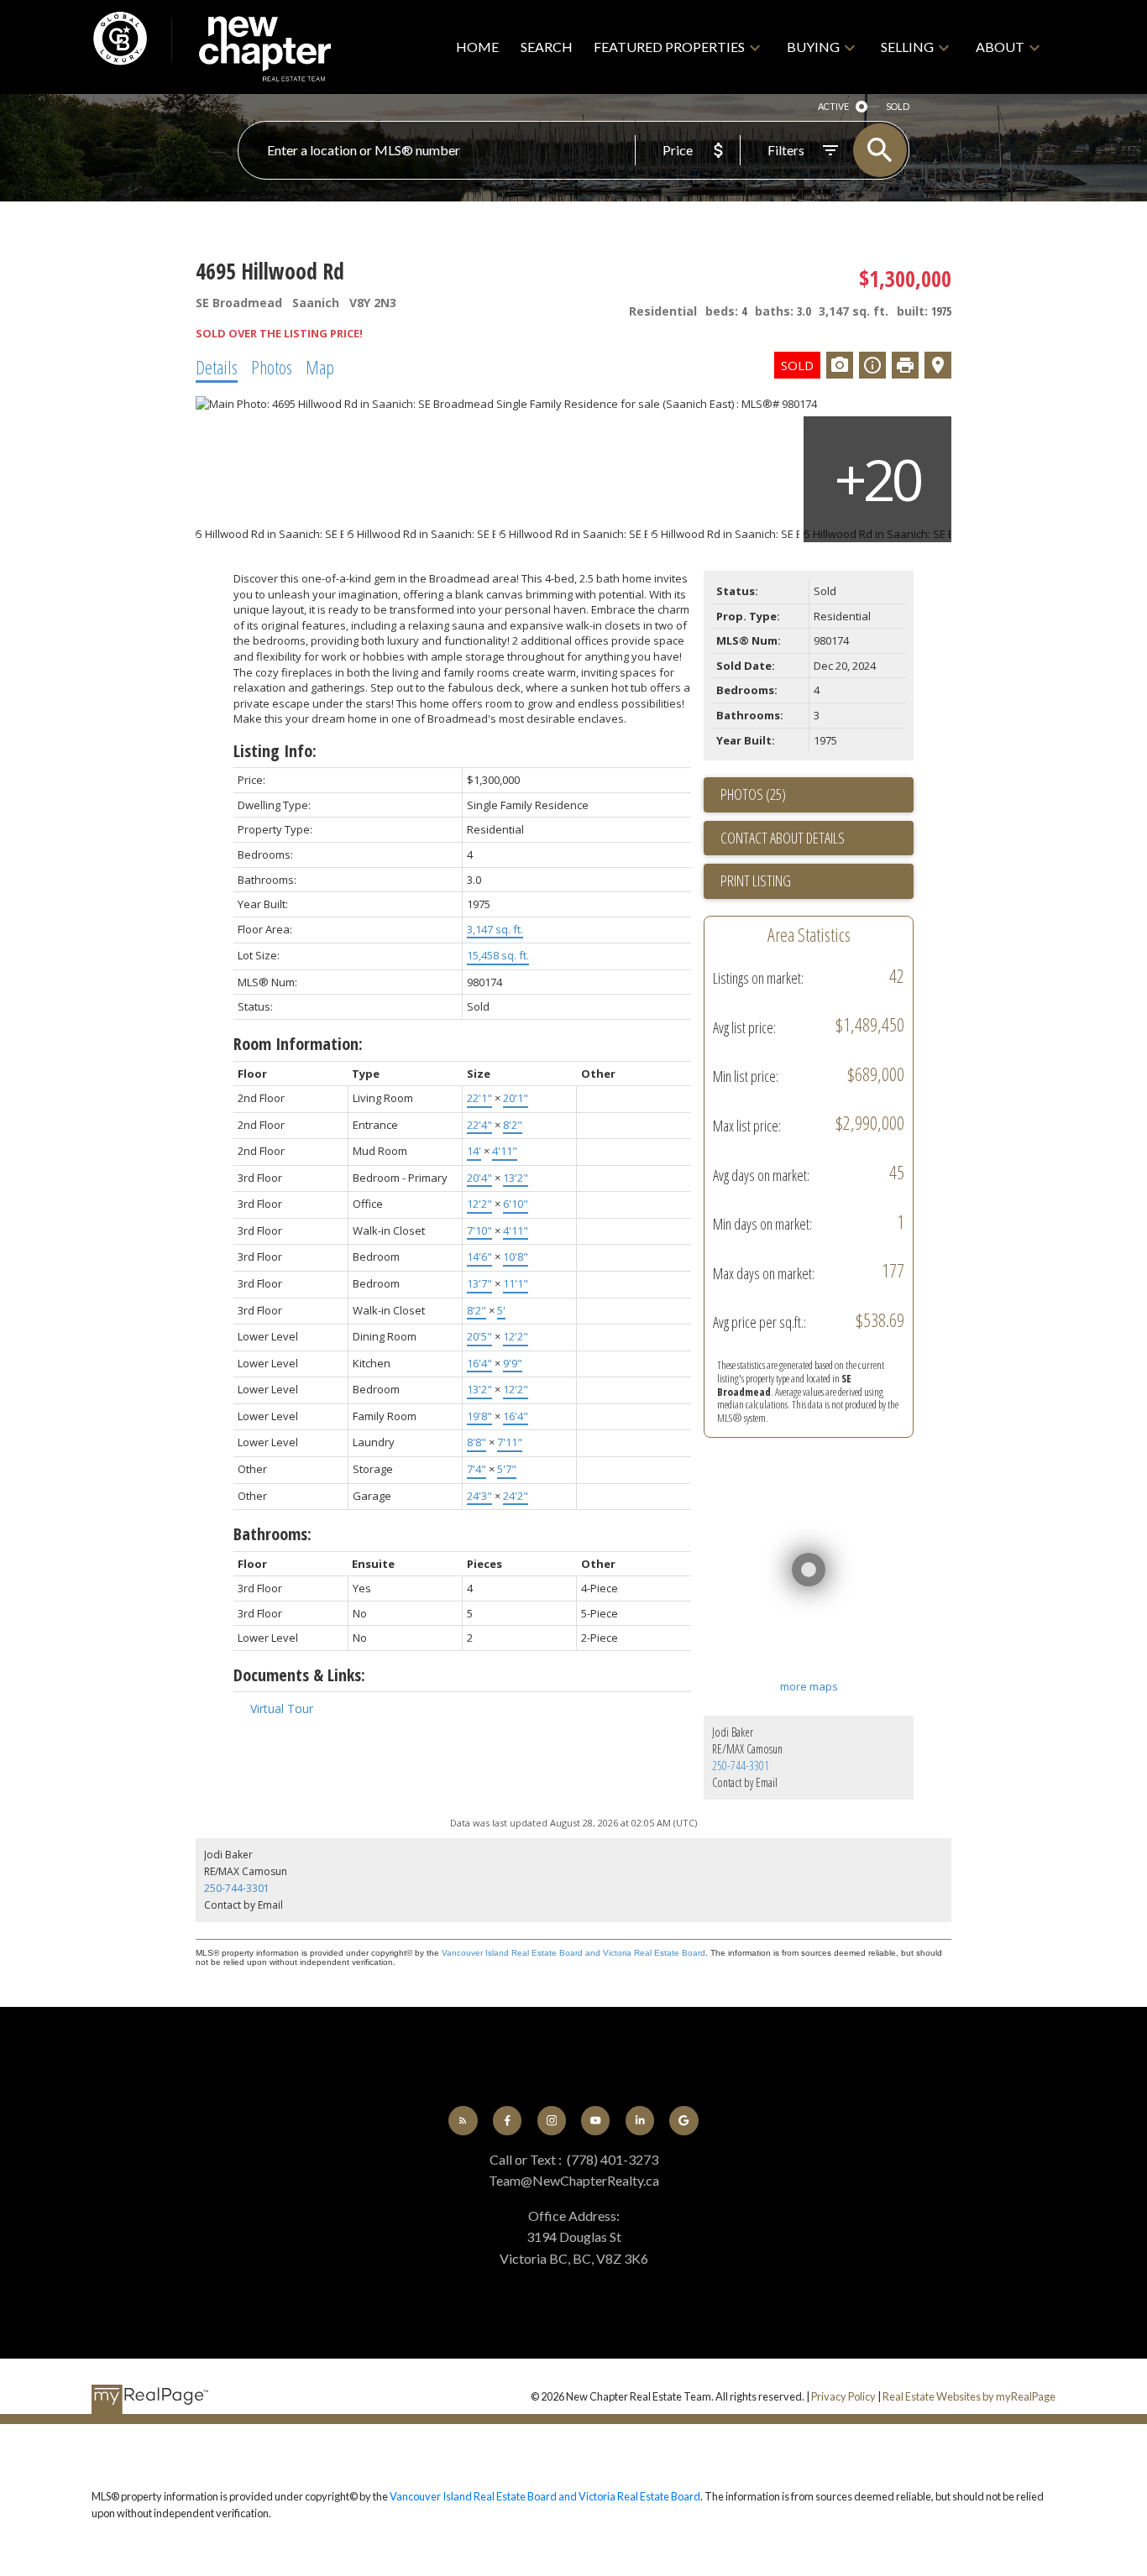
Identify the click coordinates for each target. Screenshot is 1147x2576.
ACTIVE (833, 106)
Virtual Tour (282, 1709)
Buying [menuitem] (813, 47)
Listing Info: (275, 751)
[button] (463, 2120)
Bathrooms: (272, 1534)
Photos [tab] (272, 367)
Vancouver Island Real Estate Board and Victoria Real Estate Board (573, 1953)
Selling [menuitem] (907, 47)
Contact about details (783, 838)
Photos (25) (753, 794)
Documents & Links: (299, 1675)
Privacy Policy (843, 2396)
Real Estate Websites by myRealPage (969, 2396)
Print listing (756, 880)
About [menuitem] (1000, 47)
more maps (809, 1686)
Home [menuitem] (477, 47)
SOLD (898, 106)
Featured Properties (669, 47)
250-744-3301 (741, 1766)
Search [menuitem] (547, 47)
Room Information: (298, 1044)
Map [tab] (320, 367)
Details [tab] (217, 367)
